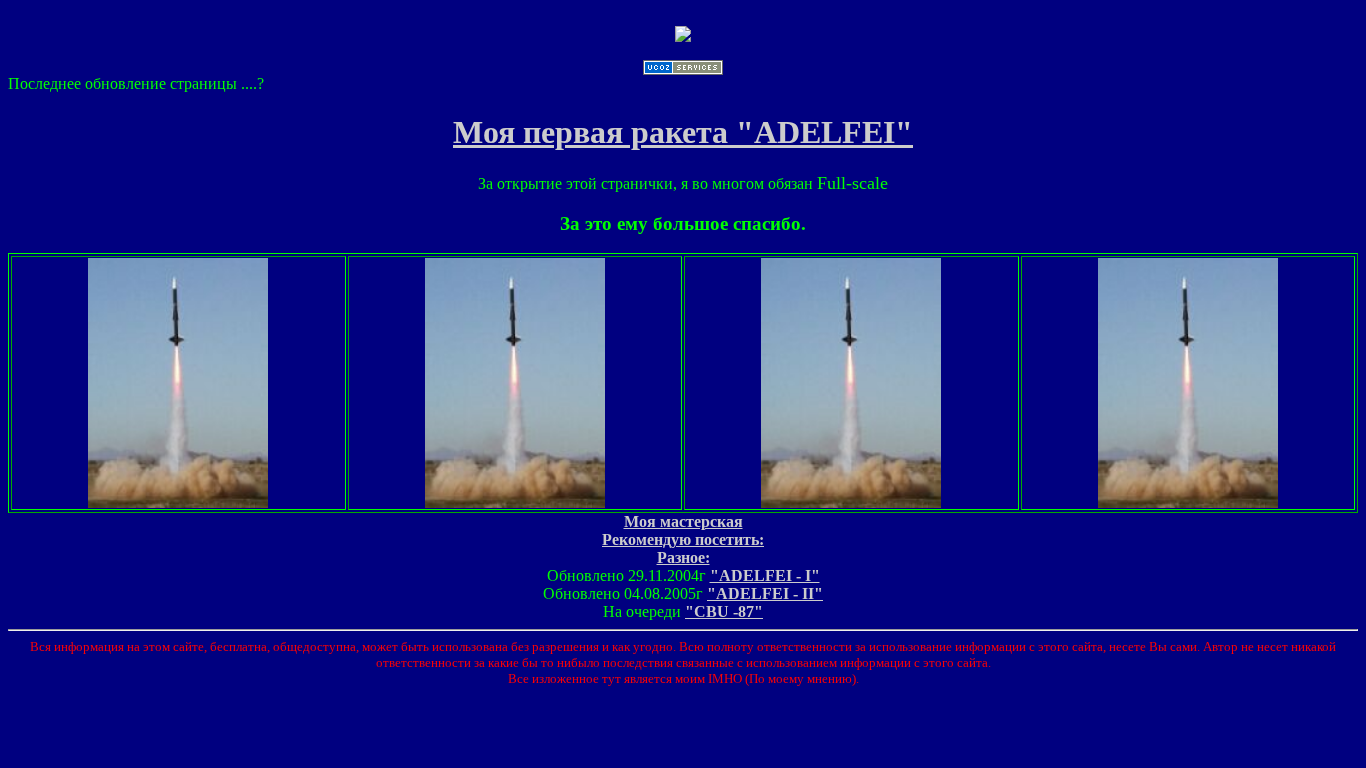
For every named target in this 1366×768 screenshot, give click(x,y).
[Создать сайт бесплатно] (683, 69)
